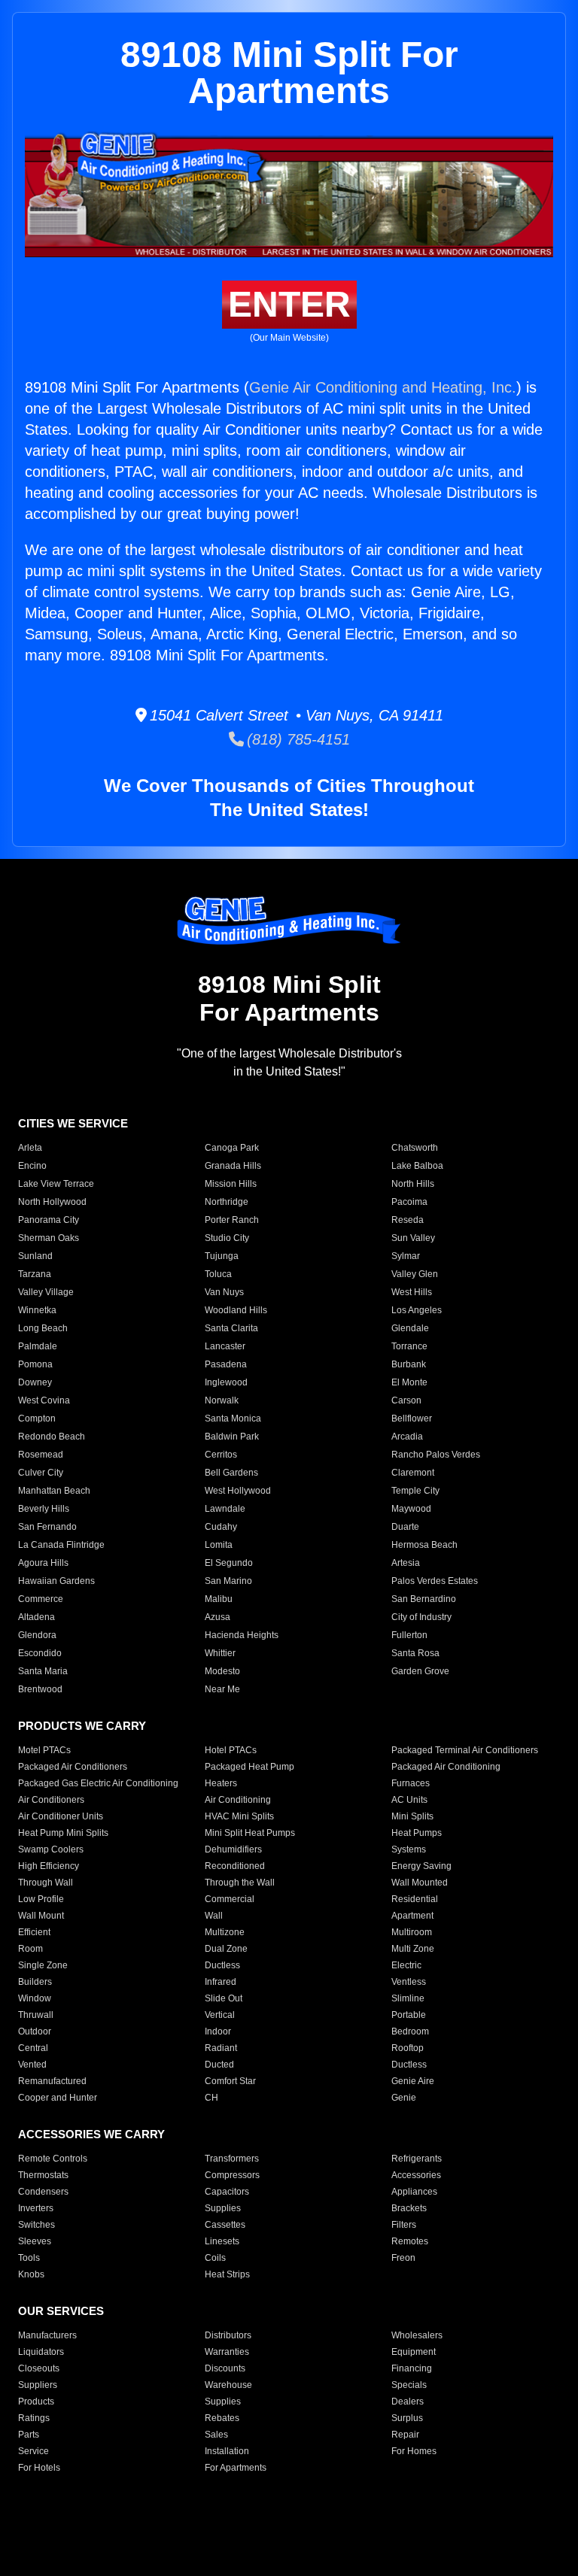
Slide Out (224, 1998)
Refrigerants (417, 2159)
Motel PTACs (44, 1750)
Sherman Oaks (49, 1238)
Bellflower (412, 1418)
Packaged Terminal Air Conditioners (465, 1750)
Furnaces (411, 1783)
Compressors (232, 2175)
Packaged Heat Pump (249, 1767)
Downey (35, 1382)
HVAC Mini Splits (239, 1816)
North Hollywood (52, 1202)
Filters (404, 2225)
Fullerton (409, 1635)
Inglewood (226, 1382)
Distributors (228, 2335)
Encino (32, 1166)
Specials (409, 2385)
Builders (35, 1982)
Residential (415, 1899)
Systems (409, 1849)
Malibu (219, 1599)
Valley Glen (415, 1274)
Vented (32, 2065)
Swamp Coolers (51, 1849)
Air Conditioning (238, 1800)
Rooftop (408, 2048)
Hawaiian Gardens (56, 1581)
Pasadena (226, 1364)
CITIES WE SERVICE (73, 1123)
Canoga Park (232, 1148)
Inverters (36, 2208)
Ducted (219, 2065)
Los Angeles (417, 1310)
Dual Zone (226, 1949)
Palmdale (38, 1346)
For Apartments (236, 2468)
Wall (214, 1916)
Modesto (222, 1671)
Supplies (223, 2208)
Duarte (405, 1527)
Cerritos (221, 1455)
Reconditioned (235, 1866)
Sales (216, 2435)
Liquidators (41, 2352)
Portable (409, 2015)
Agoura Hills (43, 1563)
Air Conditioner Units (61, 1816)
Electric (406, 1965)
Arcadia (407, 1437)
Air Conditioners (51, 1800)
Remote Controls (53, 2159)
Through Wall (46, 1883)
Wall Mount (41, 1916)
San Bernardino (424, 1599)
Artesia (406, 1563)
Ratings (34, 2418)
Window (35, 1998)
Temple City (415, 1491)
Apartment (412, 1916)
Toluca (218, 1274)
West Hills (412, 1292)
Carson (406, 1400)
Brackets (409, 2208)
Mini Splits (412, 1816)
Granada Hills (233, 1166)
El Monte (409, 1382)
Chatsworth (415, 1148)
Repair (405, 2435)
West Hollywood (238, 1491)
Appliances (414, 2192)
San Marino (228, 1581)
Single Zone (43, 1965)
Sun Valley (413, 1238)
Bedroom (410, 2031)
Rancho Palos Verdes (436, 1455)
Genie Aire (413, 2081)
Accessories (416, 2175)
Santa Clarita (231, 1328)
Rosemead (41, 1455)
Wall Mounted (420, 1883)
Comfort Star (230, 2081)
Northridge (227, 1202)
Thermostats (43, 2175)
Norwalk (222, 1400)
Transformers (232, 2159)
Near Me (222, 1689)
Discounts (225, 2368)
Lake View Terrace (56, 1184)
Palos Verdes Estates (435, 1581)
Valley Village (46, 1292)
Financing (412, 2368)
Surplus (407, 2418)
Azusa (218, 1617)
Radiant (221, 2048)
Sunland (35, 1256)
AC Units (409, 1800)
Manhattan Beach (54, 1491)
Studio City (227, 1238)
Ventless (409, 1982)
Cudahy (221, 1527)
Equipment (414, 2352)
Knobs (31, 2274)
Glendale (410, 1328)
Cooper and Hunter (58, 2098)
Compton (37, 1418)
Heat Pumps (417, 1833)
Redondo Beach (52, 1437)
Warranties (227, 2352)
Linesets (222, 2241)
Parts (29, 2435)
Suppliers (38, 2385)
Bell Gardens (231, 1473)
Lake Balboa (417, 1166)
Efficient (34, 1932)
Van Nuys (224, 1292)
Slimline (408, 1998)
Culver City (41, 1473)
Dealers (408, 2402)
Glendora (37, 1635)
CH (211, 2098)
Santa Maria (43, 1671)
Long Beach (43, 1328)
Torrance (409, 1346)
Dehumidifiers (233, 1849)
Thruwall (36, 2015)
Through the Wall (240, 1883)
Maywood (411, 1509)
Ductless (222, 1965)
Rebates (222, 2418)
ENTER (289, 304)
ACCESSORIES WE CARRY (91, 2134)
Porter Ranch (232, 1220)
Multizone (225, 1932)
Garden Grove (420, 1671)
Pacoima (409, 1202)
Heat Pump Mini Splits (63, 1833)
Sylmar (406, 1256)
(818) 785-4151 (297, 739)
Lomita (219, 1545)
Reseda (408, 1220)
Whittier (220, 1653)
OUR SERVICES (61, 2311)
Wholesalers (417, 2335)
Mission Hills (231, 1184)
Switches (37, 2225)
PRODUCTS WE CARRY (82, 1726)
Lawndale (225, 1509)
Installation (227, 2451)
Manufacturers (47, 2335)
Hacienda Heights (242, 1635)
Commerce (41, 1599)
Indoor (218, 2031)
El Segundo (229, 1563)
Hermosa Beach (424, 1545)
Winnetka (37, 1310)
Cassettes (225, 2225)
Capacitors (227, 2192)
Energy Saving (421, 1866)
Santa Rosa (415, 1653)
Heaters (221, 1783)
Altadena (37, 1617)
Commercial (230, 1899)
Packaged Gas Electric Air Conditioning (98, 1783)
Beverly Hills (44, 1509)
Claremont (413, 1473)
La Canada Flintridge (61, 1545)
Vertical (220, 2015)
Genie (404, 2098)
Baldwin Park (232, 1437)
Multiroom (412, 1932)
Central (33, 2048)
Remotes (410, 2241)
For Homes (414, 2451)
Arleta (30, 1148)
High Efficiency (49, 1866)
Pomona (35, 1364)
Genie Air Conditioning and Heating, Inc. (383, 387)
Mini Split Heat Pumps (250, 1833)
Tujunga (222, 1256)
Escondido (40, 1653)
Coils (215, 2258)
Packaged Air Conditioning (446, 1767)
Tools (29, 2258)
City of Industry (421, 1617)
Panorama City (49, 1220)
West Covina (44, 1400)
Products (36, 2402)
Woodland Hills (236, 1310)
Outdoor (35, 2031)
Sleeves (35, 2241)
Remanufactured (52, 2081)
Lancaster (225, 1346)
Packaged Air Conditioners (73, 1767)
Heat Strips (227, 2274)
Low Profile (41, 1899)
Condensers (43, 2192)
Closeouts (39, 2368)
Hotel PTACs (231, 1750)
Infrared (221, 1982)
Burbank (409, 1364)
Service (33, 2451)
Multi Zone (413, 1949)
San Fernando (47, 1527)
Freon (403, 2258)
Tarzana (35, 1274)
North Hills (413, 1184)
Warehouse (228, 2385)
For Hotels (39, 2468)
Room (30, 1949)
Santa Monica (233, 1418)
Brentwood (40, 1689)
